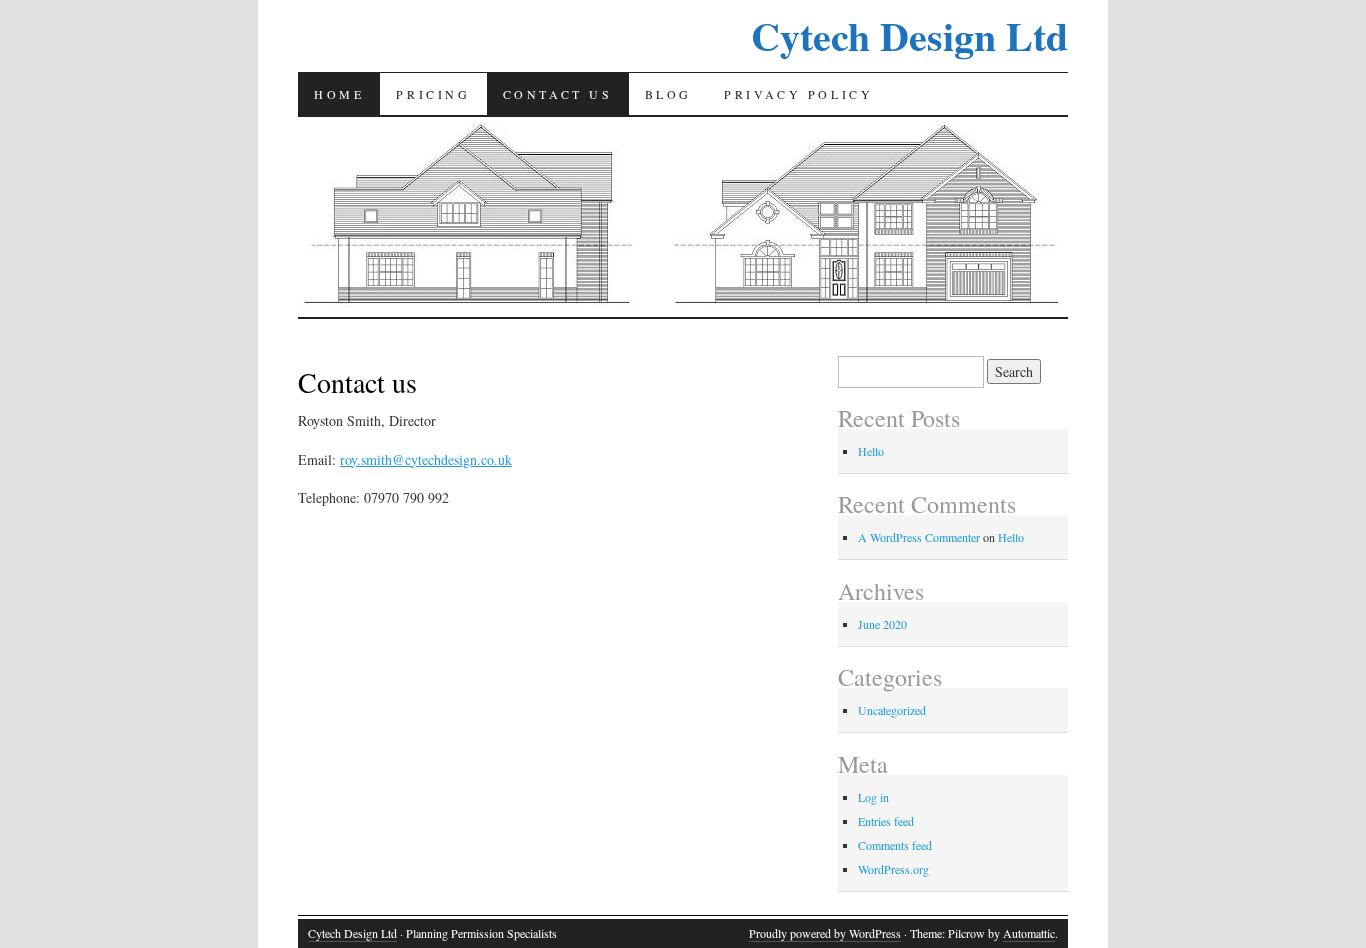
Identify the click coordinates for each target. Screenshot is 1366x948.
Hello (871, 451)
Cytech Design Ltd (909, 35)
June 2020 (882, 624)
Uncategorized (892, 710)
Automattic (1029, 933)
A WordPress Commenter (919, 537)
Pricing (433, 94)
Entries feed (886, 821)
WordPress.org (893, 869)
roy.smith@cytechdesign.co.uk (426, 459)
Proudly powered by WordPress (825, 933)
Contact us (558, 94)
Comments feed (895, 845)
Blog (668, 94)
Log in (873, 797)
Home (339, 94)
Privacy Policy (798, 94)
